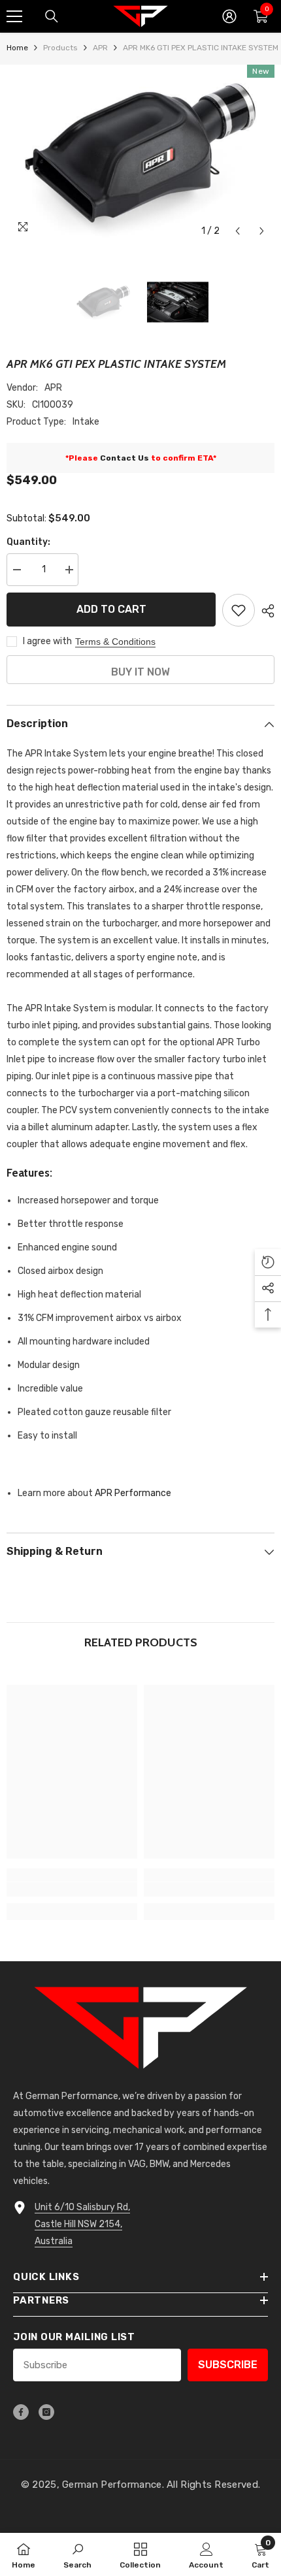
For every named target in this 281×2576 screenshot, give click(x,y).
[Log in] (229, 16)
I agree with (47, 641)
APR (100, 48)
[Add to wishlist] (239, 610)
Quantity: (28, 542)
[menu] (14, 16)
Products (60, 48)
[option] (140, 154)
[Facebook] (21, 2412)
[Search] (52, 16)
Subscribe (228, 2365)
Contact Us (124, 458)
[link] (72, 1889)
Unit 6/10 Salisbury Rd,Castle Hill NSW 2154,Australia (82, 2224)
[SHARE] (265, 611)
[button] (238, 231)
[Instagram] (46, 2412)
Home (17, 48)
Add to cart (111, 609)
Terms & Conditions (115, 642)
